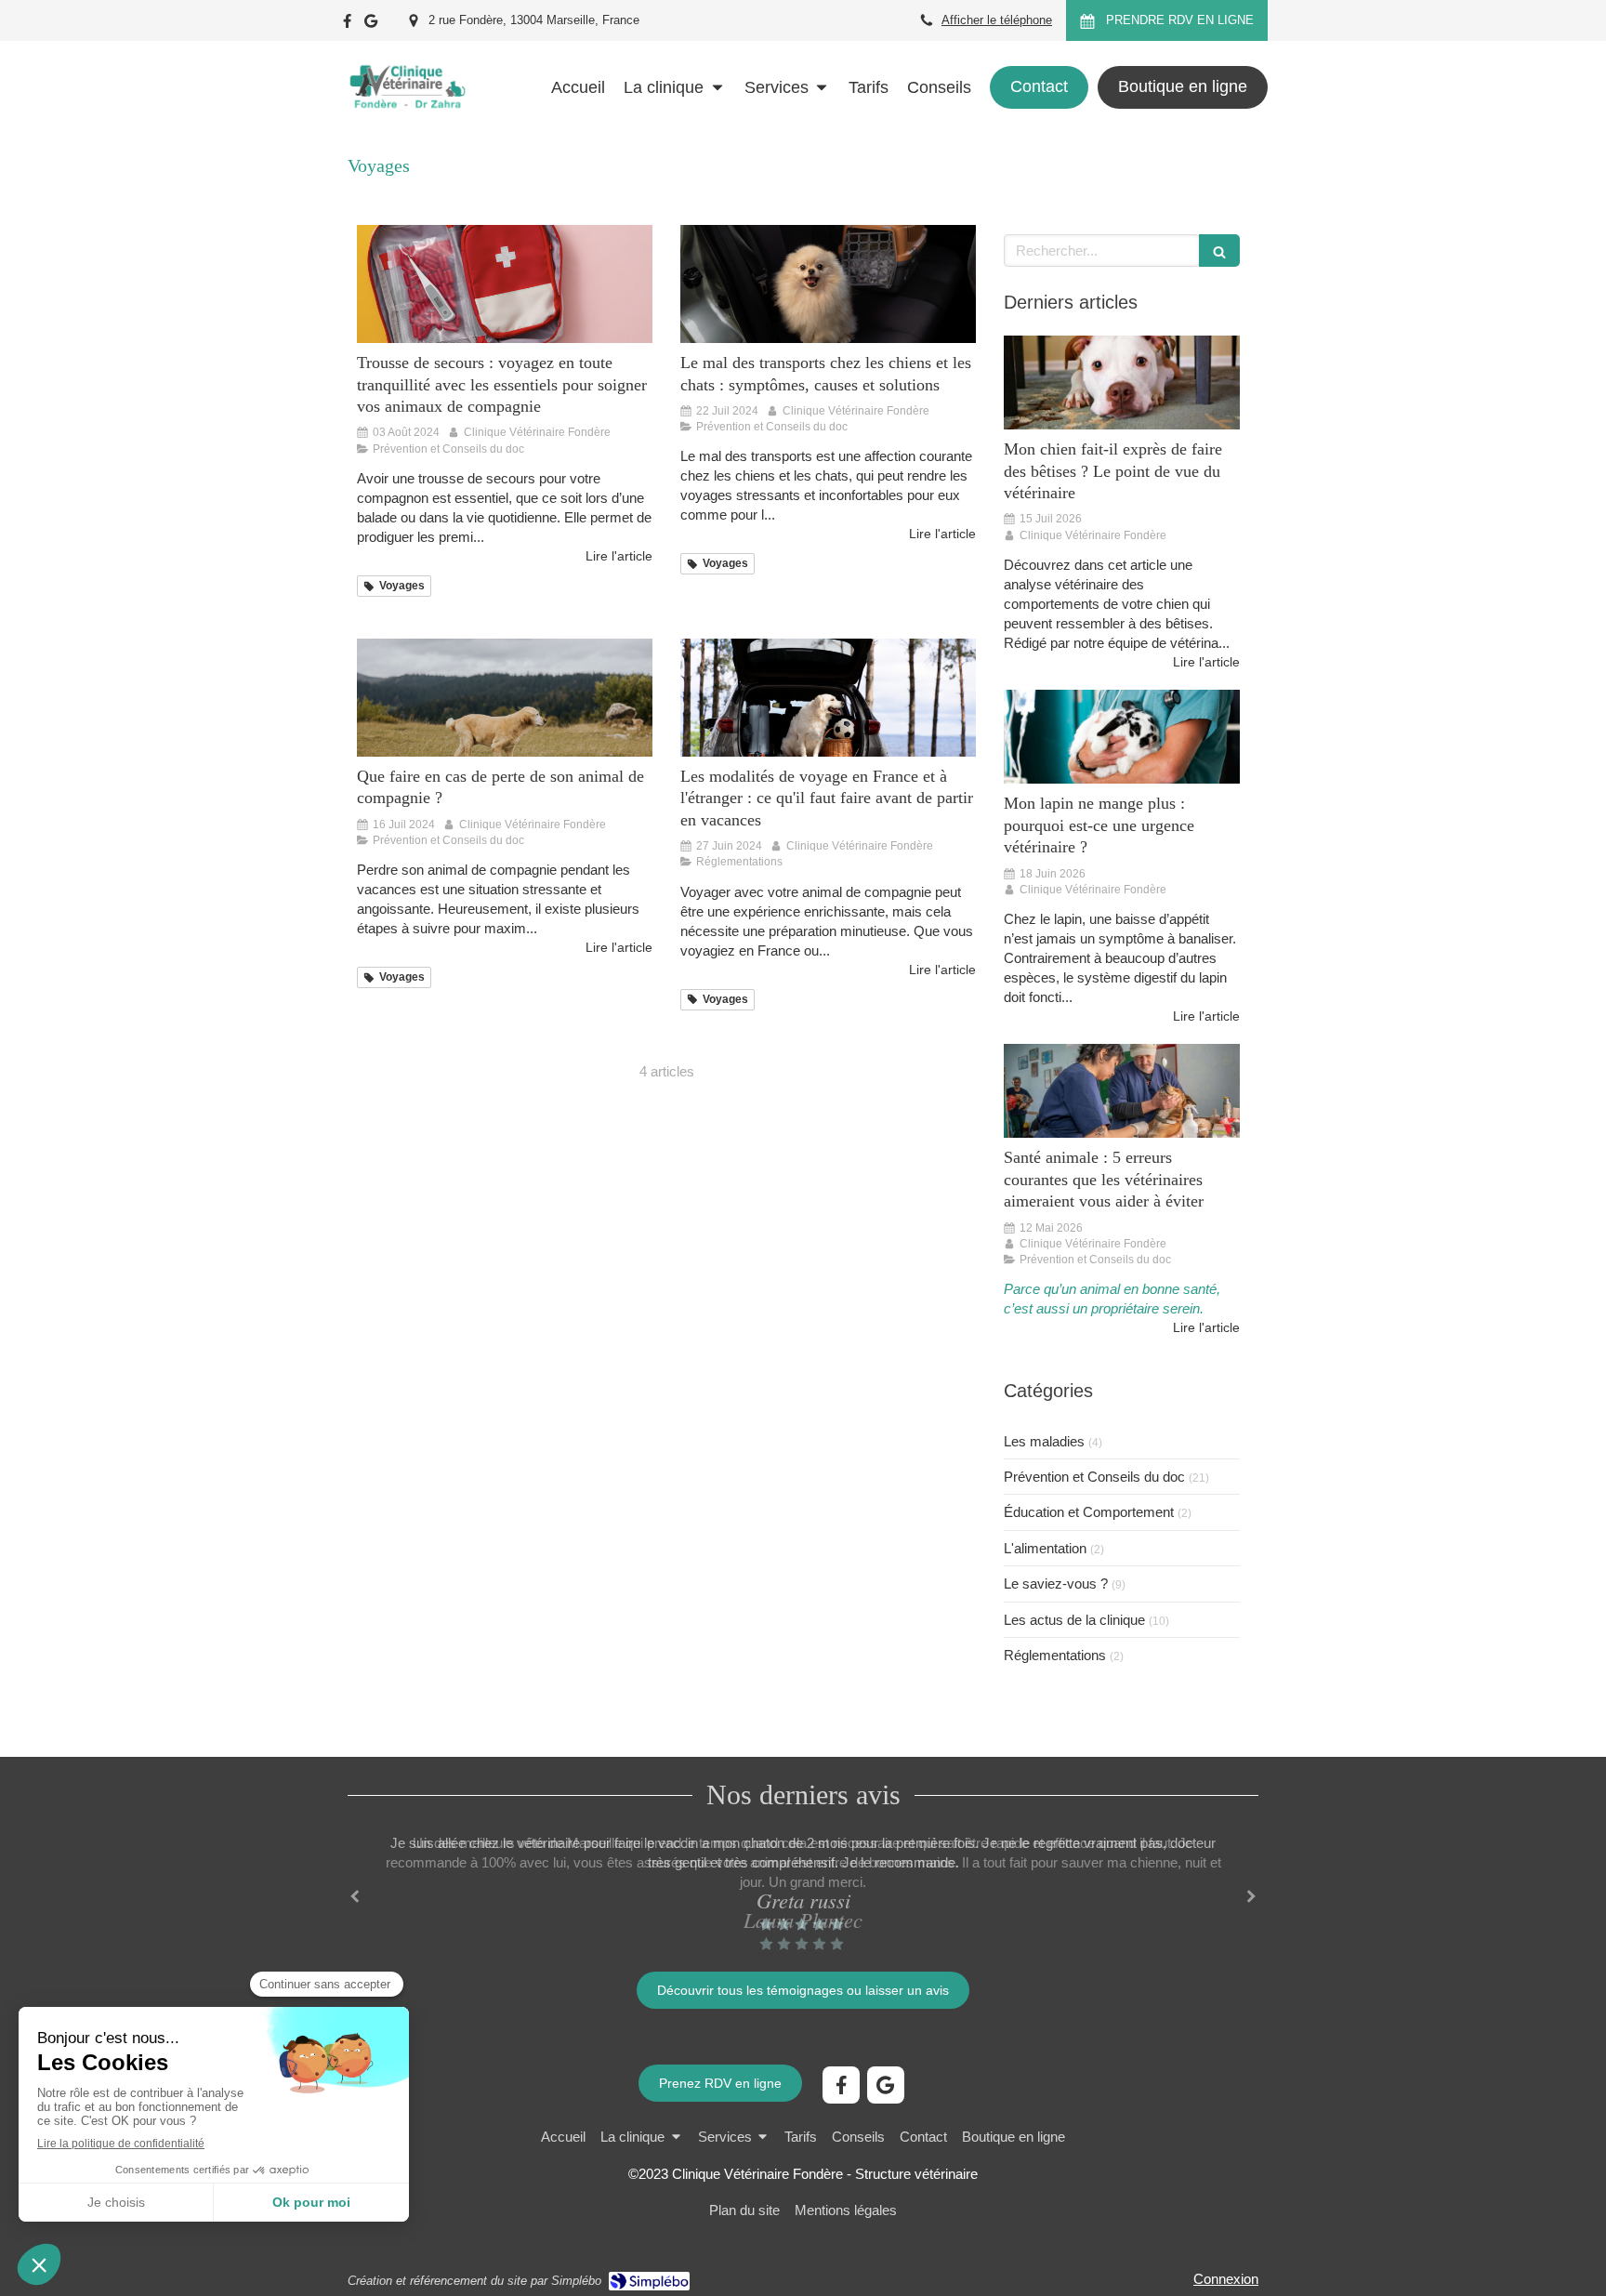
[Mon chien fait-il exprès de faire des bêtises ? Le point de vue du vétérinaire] (1122, 383)
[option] (803, 1893)
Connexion (1226, 2279)
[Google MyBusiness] (371, 25)
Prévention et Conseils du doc (1094, 1477)
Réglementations (1055, 1655)
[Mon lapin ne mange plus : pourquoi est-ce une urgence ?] (1122, 737)
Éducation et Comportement (1089, 1512)
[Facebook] (347, 25)
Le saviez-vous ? (1056, 1583)
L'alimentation (1045, 1548)
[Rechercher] (1219, 251)
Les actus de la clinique (1074, 1620)
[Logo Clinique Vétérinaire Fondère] (407, 125)
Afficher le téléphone (997, 20)
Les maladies (1044, 1441)
